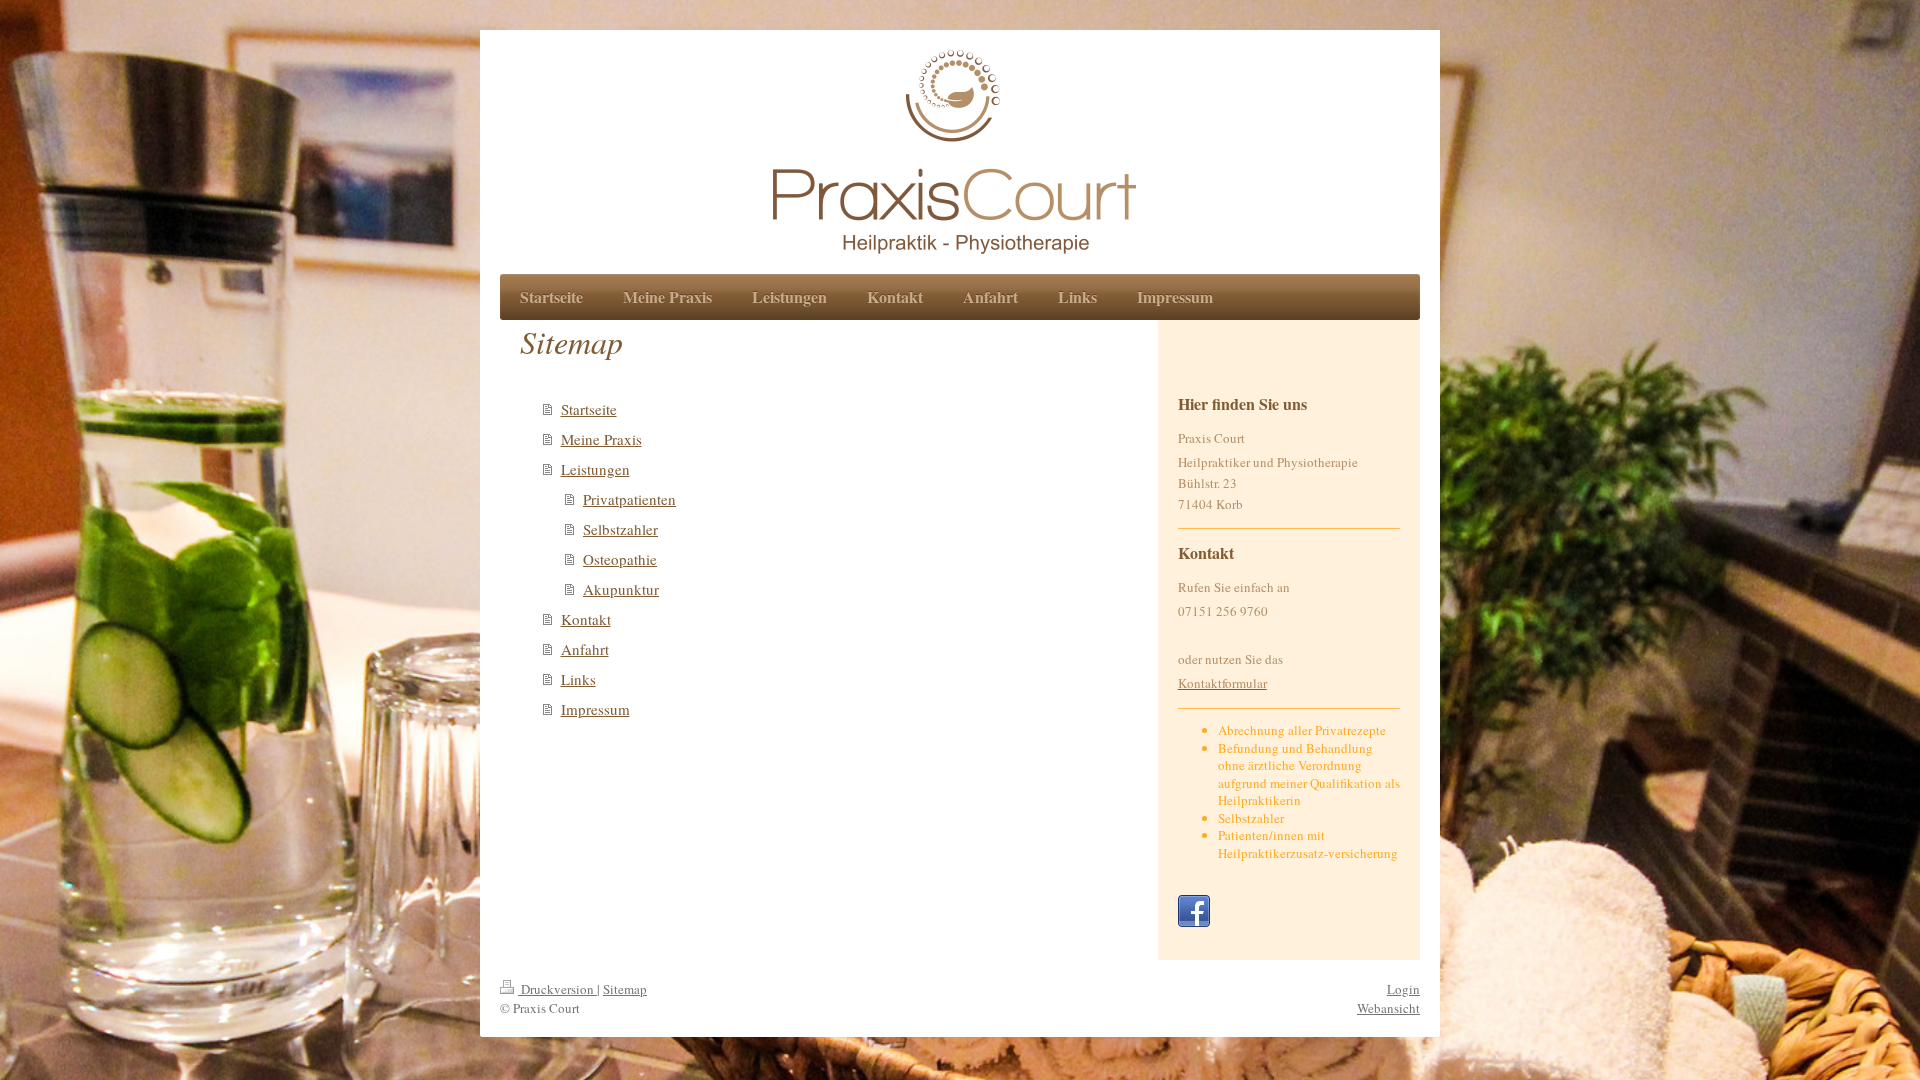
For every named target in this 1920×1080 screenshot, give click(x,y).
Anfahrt (585, 649)
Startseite (589, 409)
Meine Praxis (601, 439)
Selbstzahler (620, 529)
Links (578, 679)
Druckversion (557, 989)
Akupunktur (621, 589)
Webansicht (1388, 1008)
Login (1403, 989)
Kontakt (586, 619)
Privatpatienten (629, 499)
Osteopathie (620, 559)
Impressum (595, 709)
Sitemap (625, 989)
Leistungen (595, 469)
